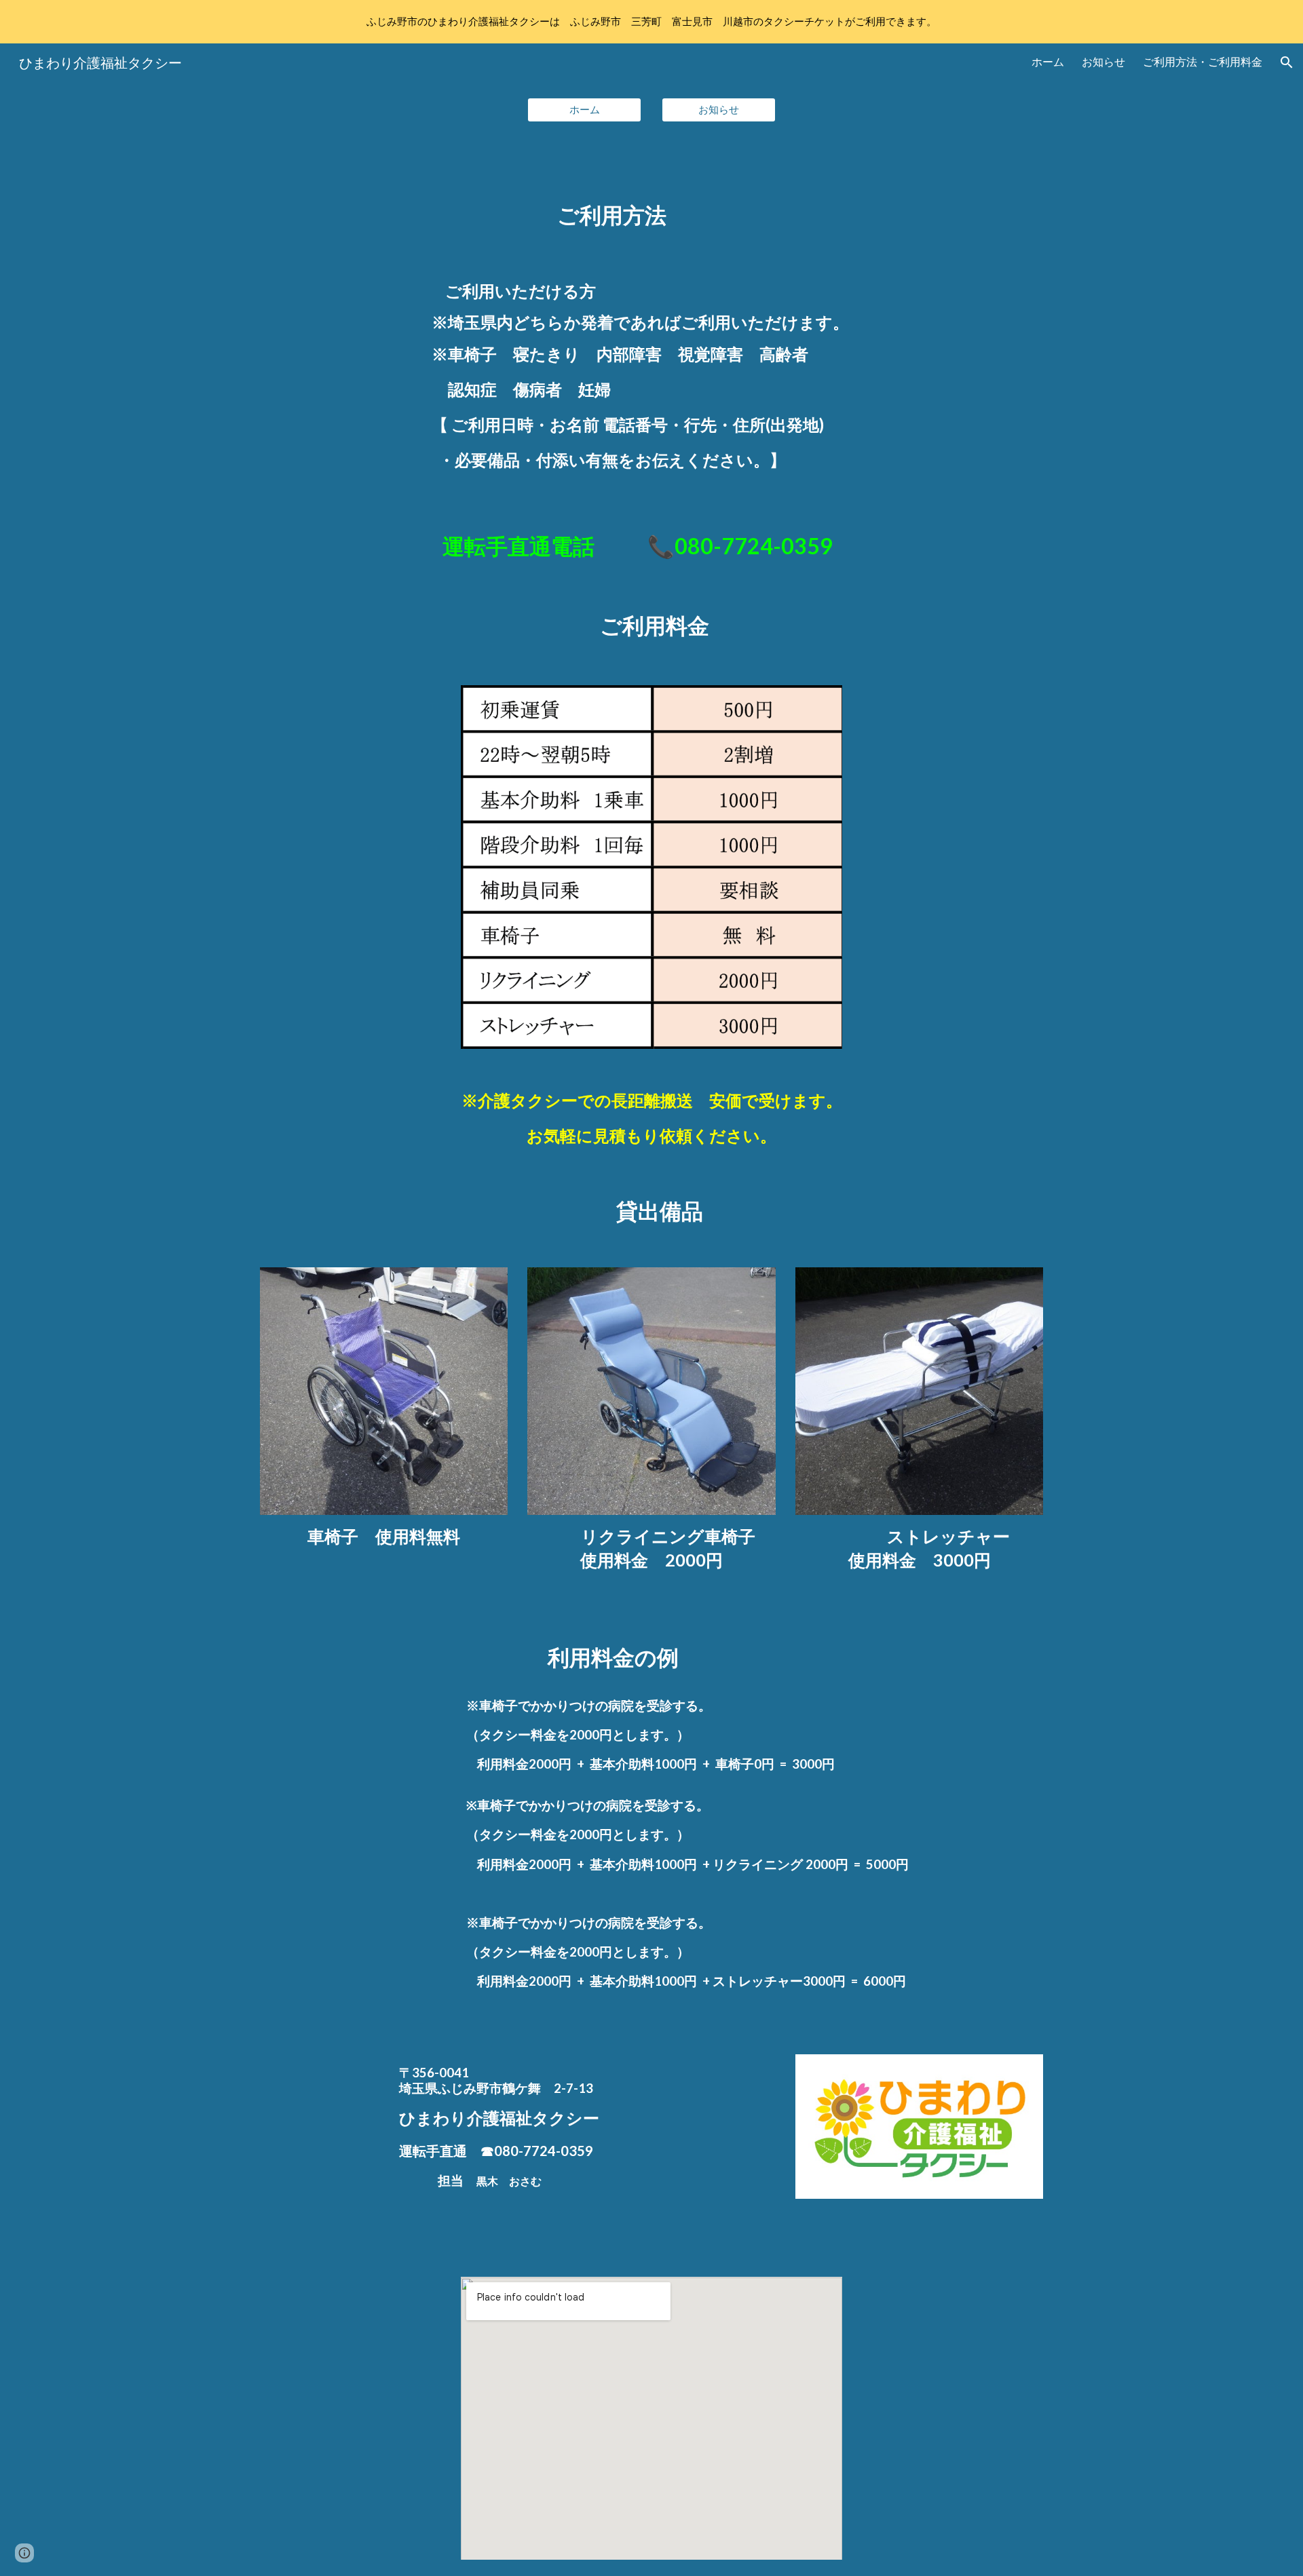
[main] (651, 197)
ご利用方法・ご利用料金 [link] (1203, 61)
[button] (1287, 62)
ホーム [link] (1048, 61)
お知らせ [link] (1103, 61)
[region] (651, 22)
